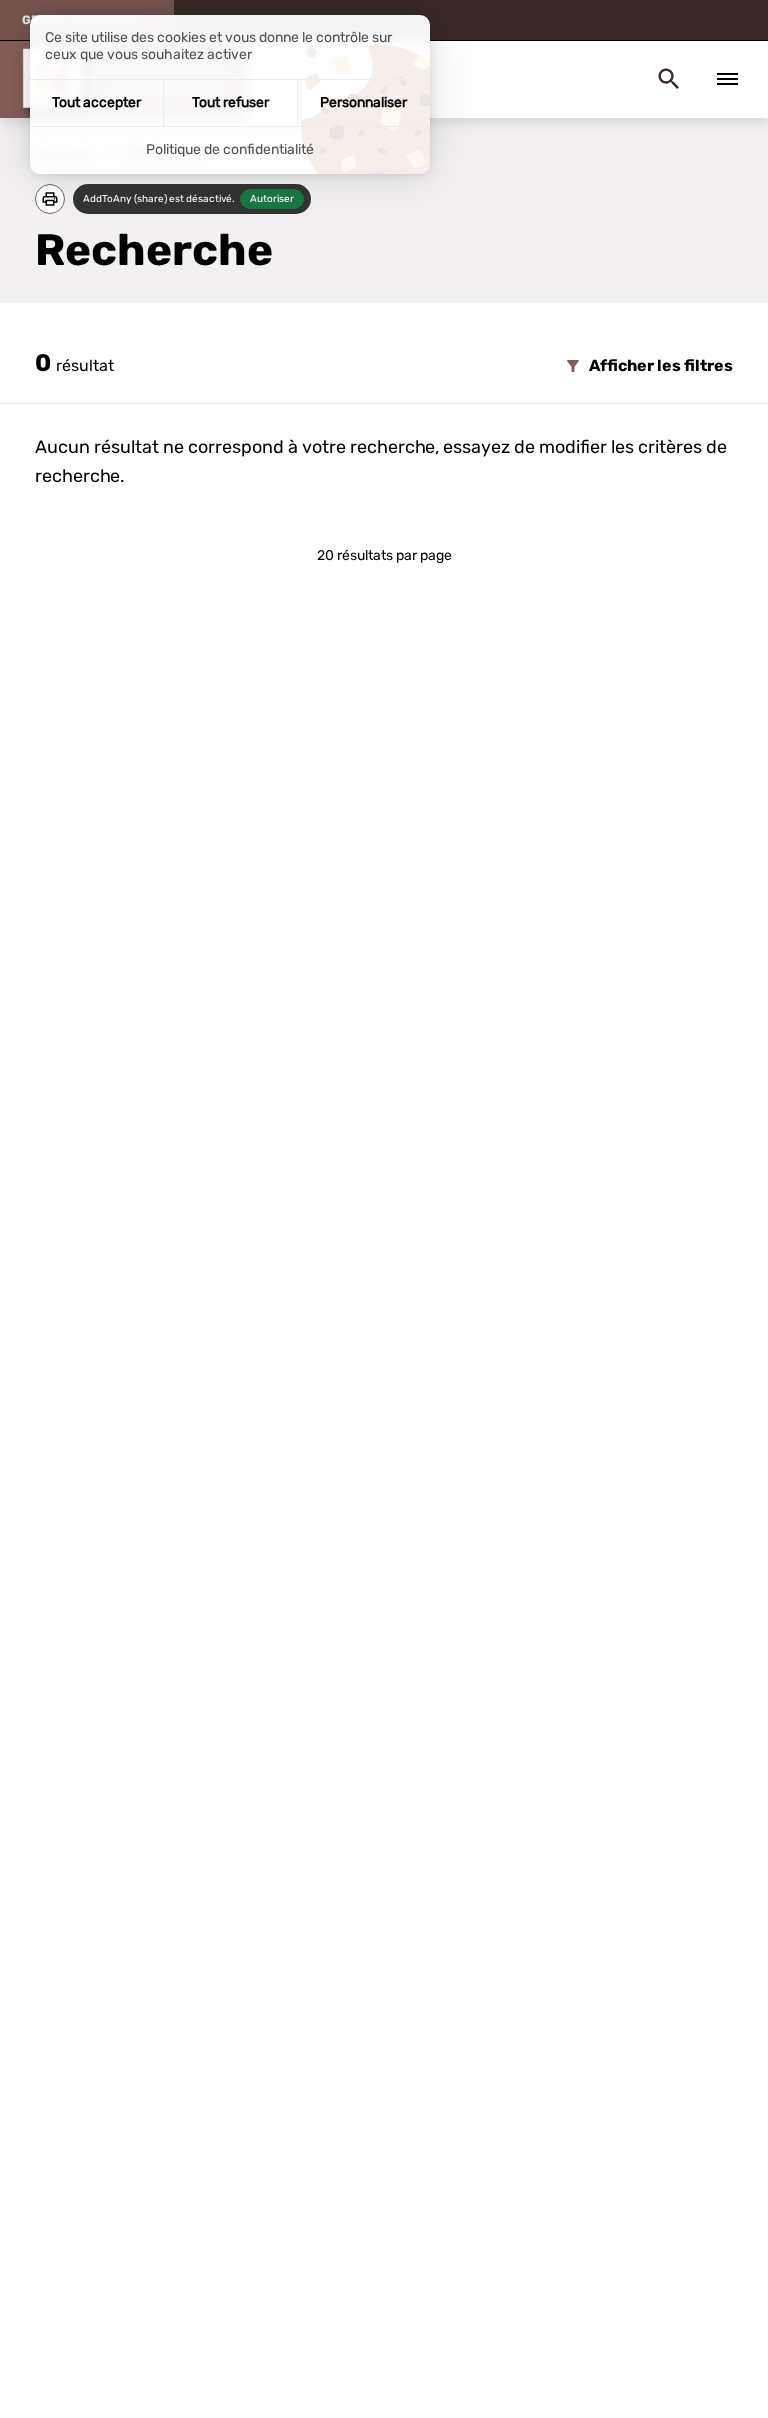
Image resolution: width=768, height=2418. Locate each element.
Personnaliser (363, 102)
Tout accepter (96, 102)
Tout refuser (230, 102)
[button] (50, 199)
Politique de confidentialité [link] (230, 149)
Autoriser (272, 199)
